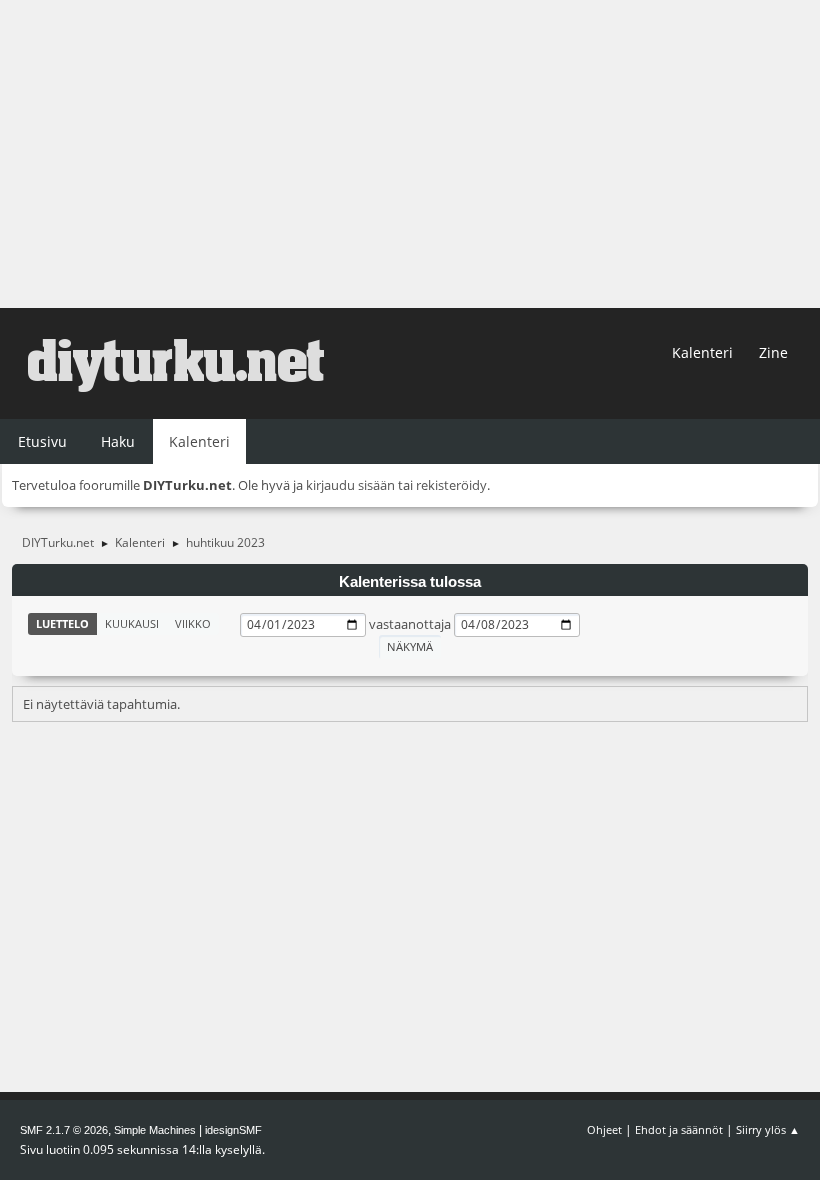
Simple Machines (155, 1130)
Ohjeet (604, 1129)
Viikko (193, 623)
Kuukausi (132, 623)
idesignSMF (233, 1130)
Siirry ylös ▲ (768, 1129)
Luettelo (62, 623)
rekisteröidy (451, 485)
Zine (773, 352)
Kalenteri (702, 352)
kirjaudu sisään (350, 485)
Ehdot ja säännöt (679, 1129)
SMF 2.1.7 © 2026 (64, 1130)
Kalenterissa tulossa (410, 582)
